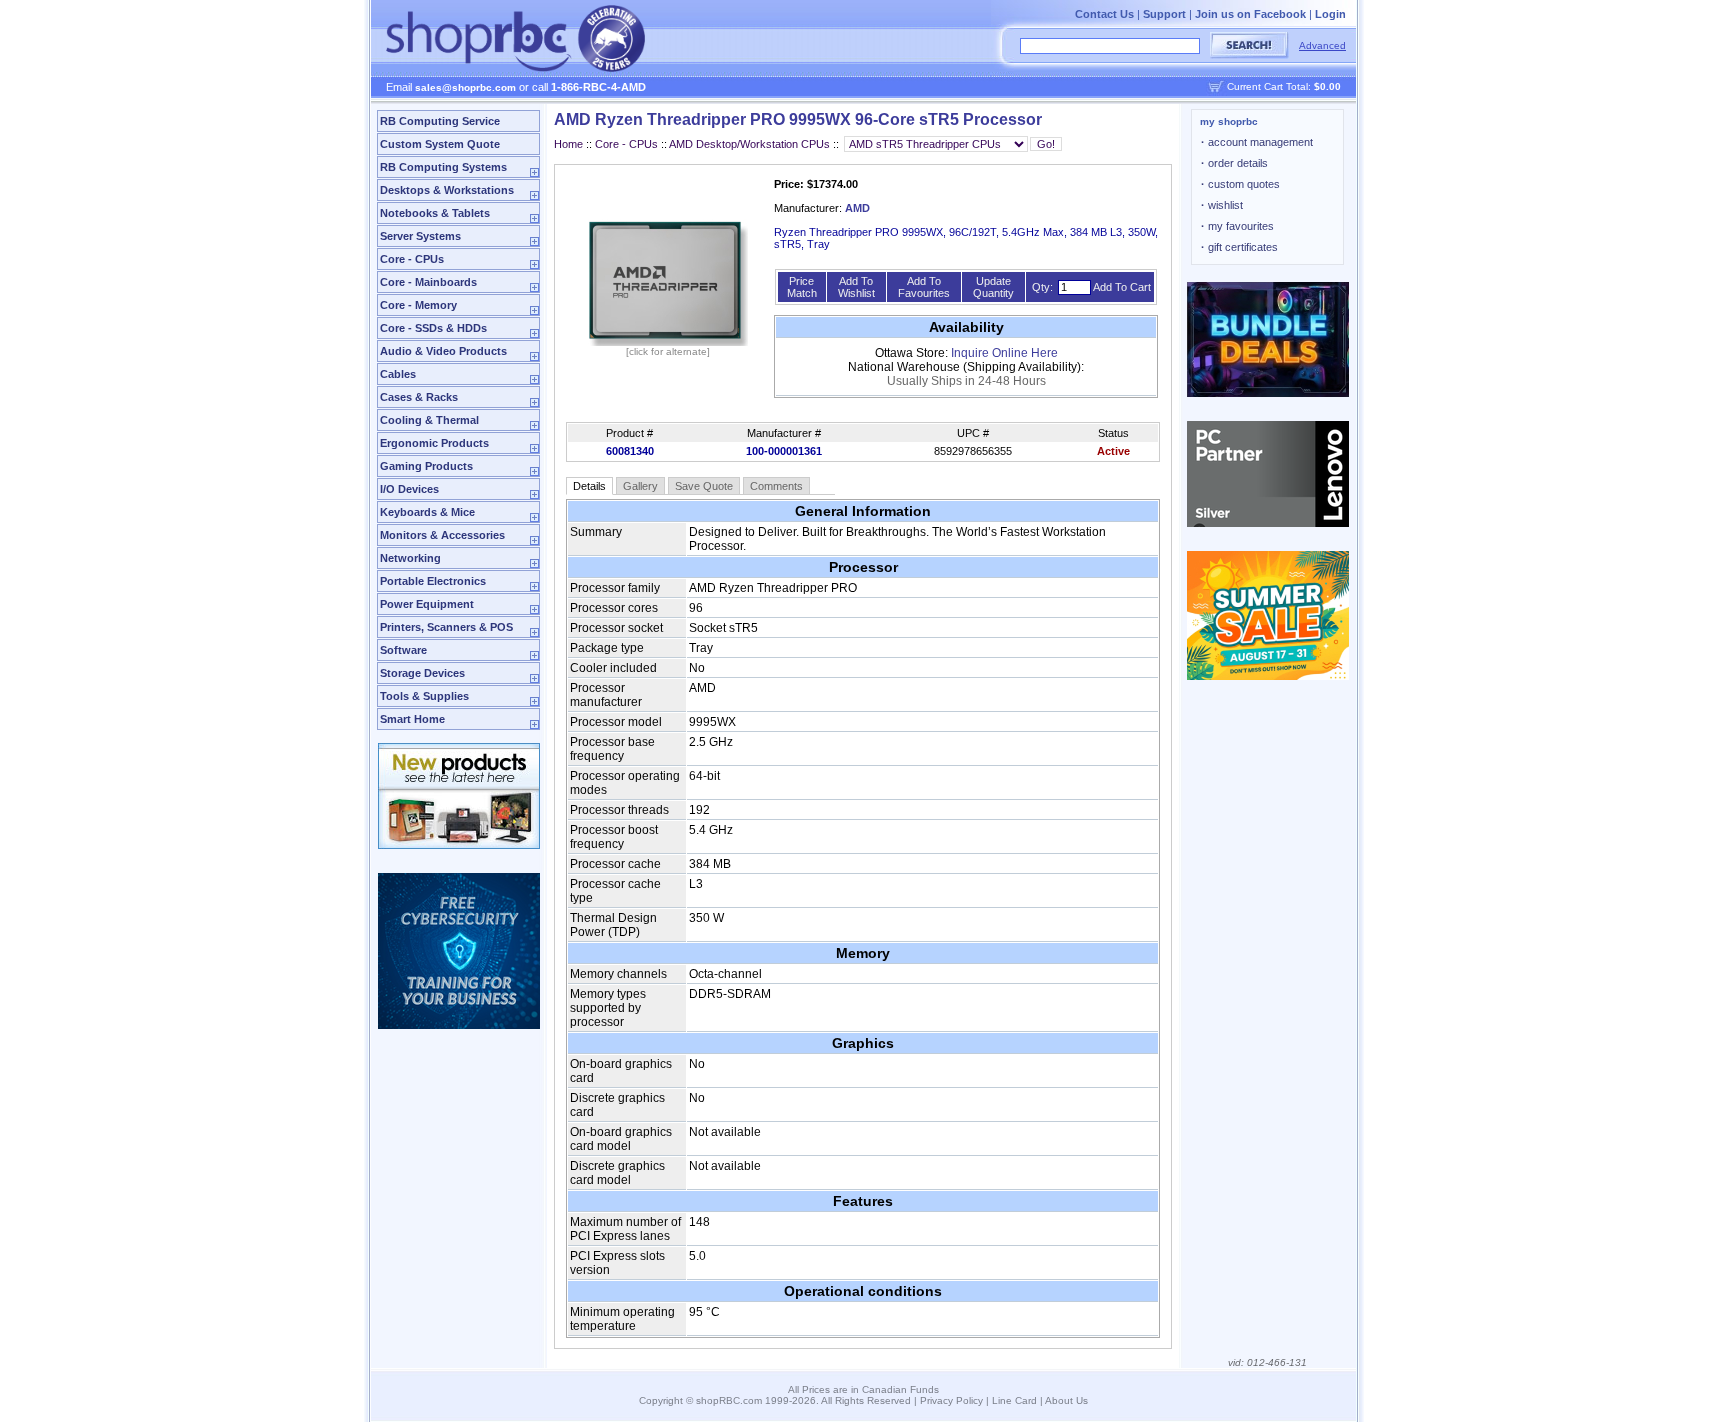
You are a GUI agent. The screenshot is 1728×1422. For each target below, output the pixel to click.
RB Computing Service (440, 121)
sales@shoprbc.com (465, 87)
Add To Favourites (924, 287)
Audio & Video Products (443, 351)
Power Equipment (427, 604)
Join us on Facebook (1250, 14)
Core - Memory (418, 305)
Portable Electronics (433, 581)
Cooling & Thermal (429, 420)
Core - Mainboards (428, 282)
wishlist (1222, 205)
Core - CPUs (412, 259)
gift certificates (1239, 247)
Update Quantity (993, 287)
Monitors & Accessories (442, 535)
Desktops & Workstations (447, 190)
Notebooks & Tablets (435, 213)
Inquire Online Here (1004, 353)
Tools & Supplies (424, 696)
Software (403, 650)
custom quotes (1240, 184)
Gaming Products (426, 466)
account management (1257, 142)
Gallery (640, 486)
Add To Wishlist (856, 287)
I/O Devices (409, 489)
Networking (410, 558)
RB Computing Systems (443, 167)
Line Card (1014, 1400)
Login (1330, 14)
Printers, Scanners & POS (446, 627)
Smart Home (412, 719)
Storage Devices (422, 673)
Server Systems (420, 236)
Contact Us (1104, 14)
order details (1234, 163)
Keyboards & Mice (427, 512)
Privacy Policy (951, 1400)
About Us (1066, 1400)
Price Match (802, 287)
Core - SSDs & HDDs (433, 328)
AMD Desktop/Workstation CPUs (749, 144)
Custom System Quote (440, 144)
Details (589, 486)
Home (568, 144)
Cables (398, 374)
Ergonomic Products (434, 443)
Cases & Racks (419, 397)
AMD (857, 208)
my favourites (1237, 226)
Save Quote (704, 486)
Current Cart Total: (1284, 86)
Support (1164, 14)
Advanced (1322, 45)
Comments (776, 486)
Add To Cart (1122, 287)
